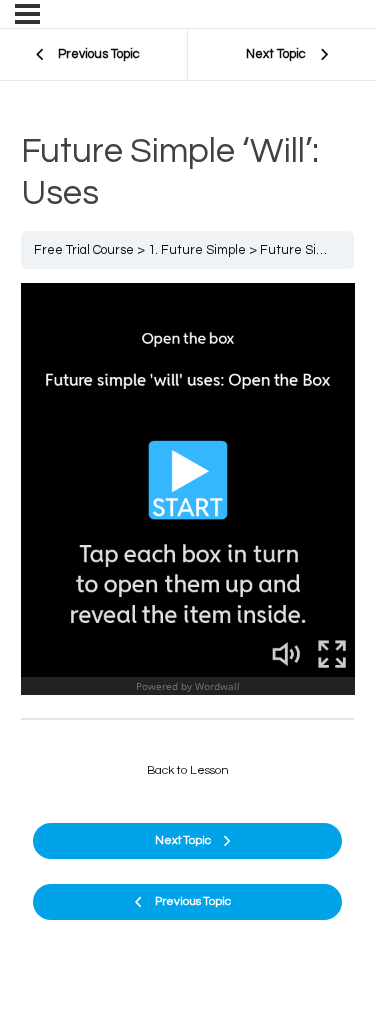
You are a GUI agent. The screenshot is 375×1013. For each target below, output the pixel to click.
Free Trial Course (84, 250)
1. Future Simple (197, 250)
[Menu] (27, 14)
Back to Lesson (188, 770)
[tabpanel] (188, 493)
